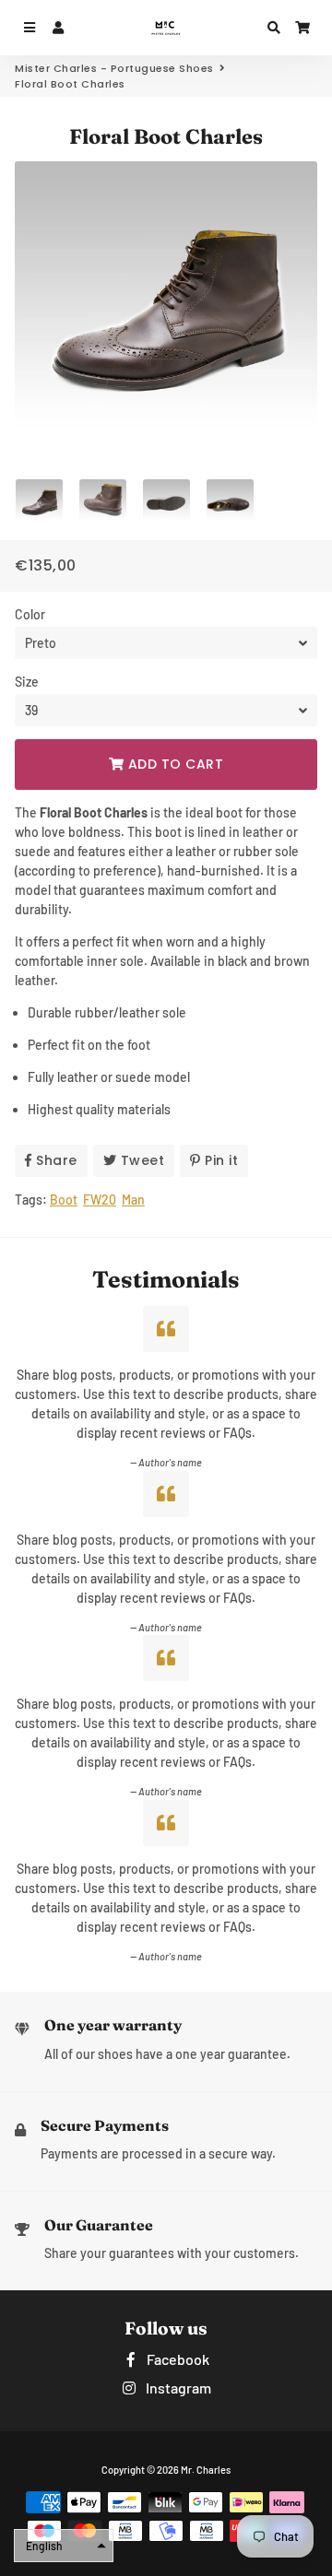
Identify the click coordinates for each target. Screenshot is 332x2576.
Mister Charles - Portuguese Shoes (114, 68)
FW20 (100, 1200)
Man (133, 1200)
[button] (64, 2546)
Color (30, 614)
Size (27, 682)
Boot (64, 1200)
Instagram (177, 2388)
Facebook (177, 2359)
